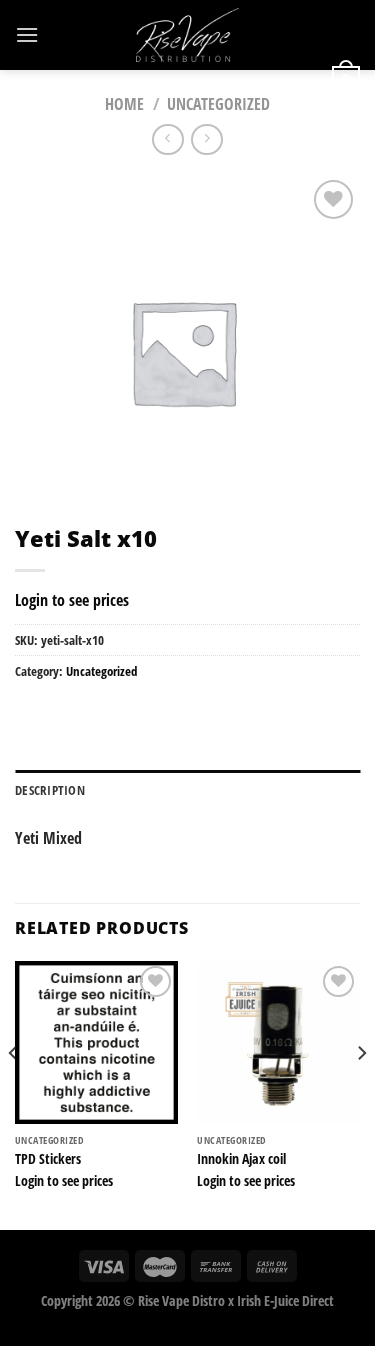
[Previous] (14, 1093)
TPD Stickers (48, 1159)
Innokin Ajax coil (241, 1159)
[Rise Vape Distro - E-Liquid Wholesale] (188, 35)
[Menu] (27, 34)
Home (124, 104)
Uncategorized (218, 104)
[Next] (361, 1093)
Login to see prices (72, 600)
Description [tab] (50, 790)
